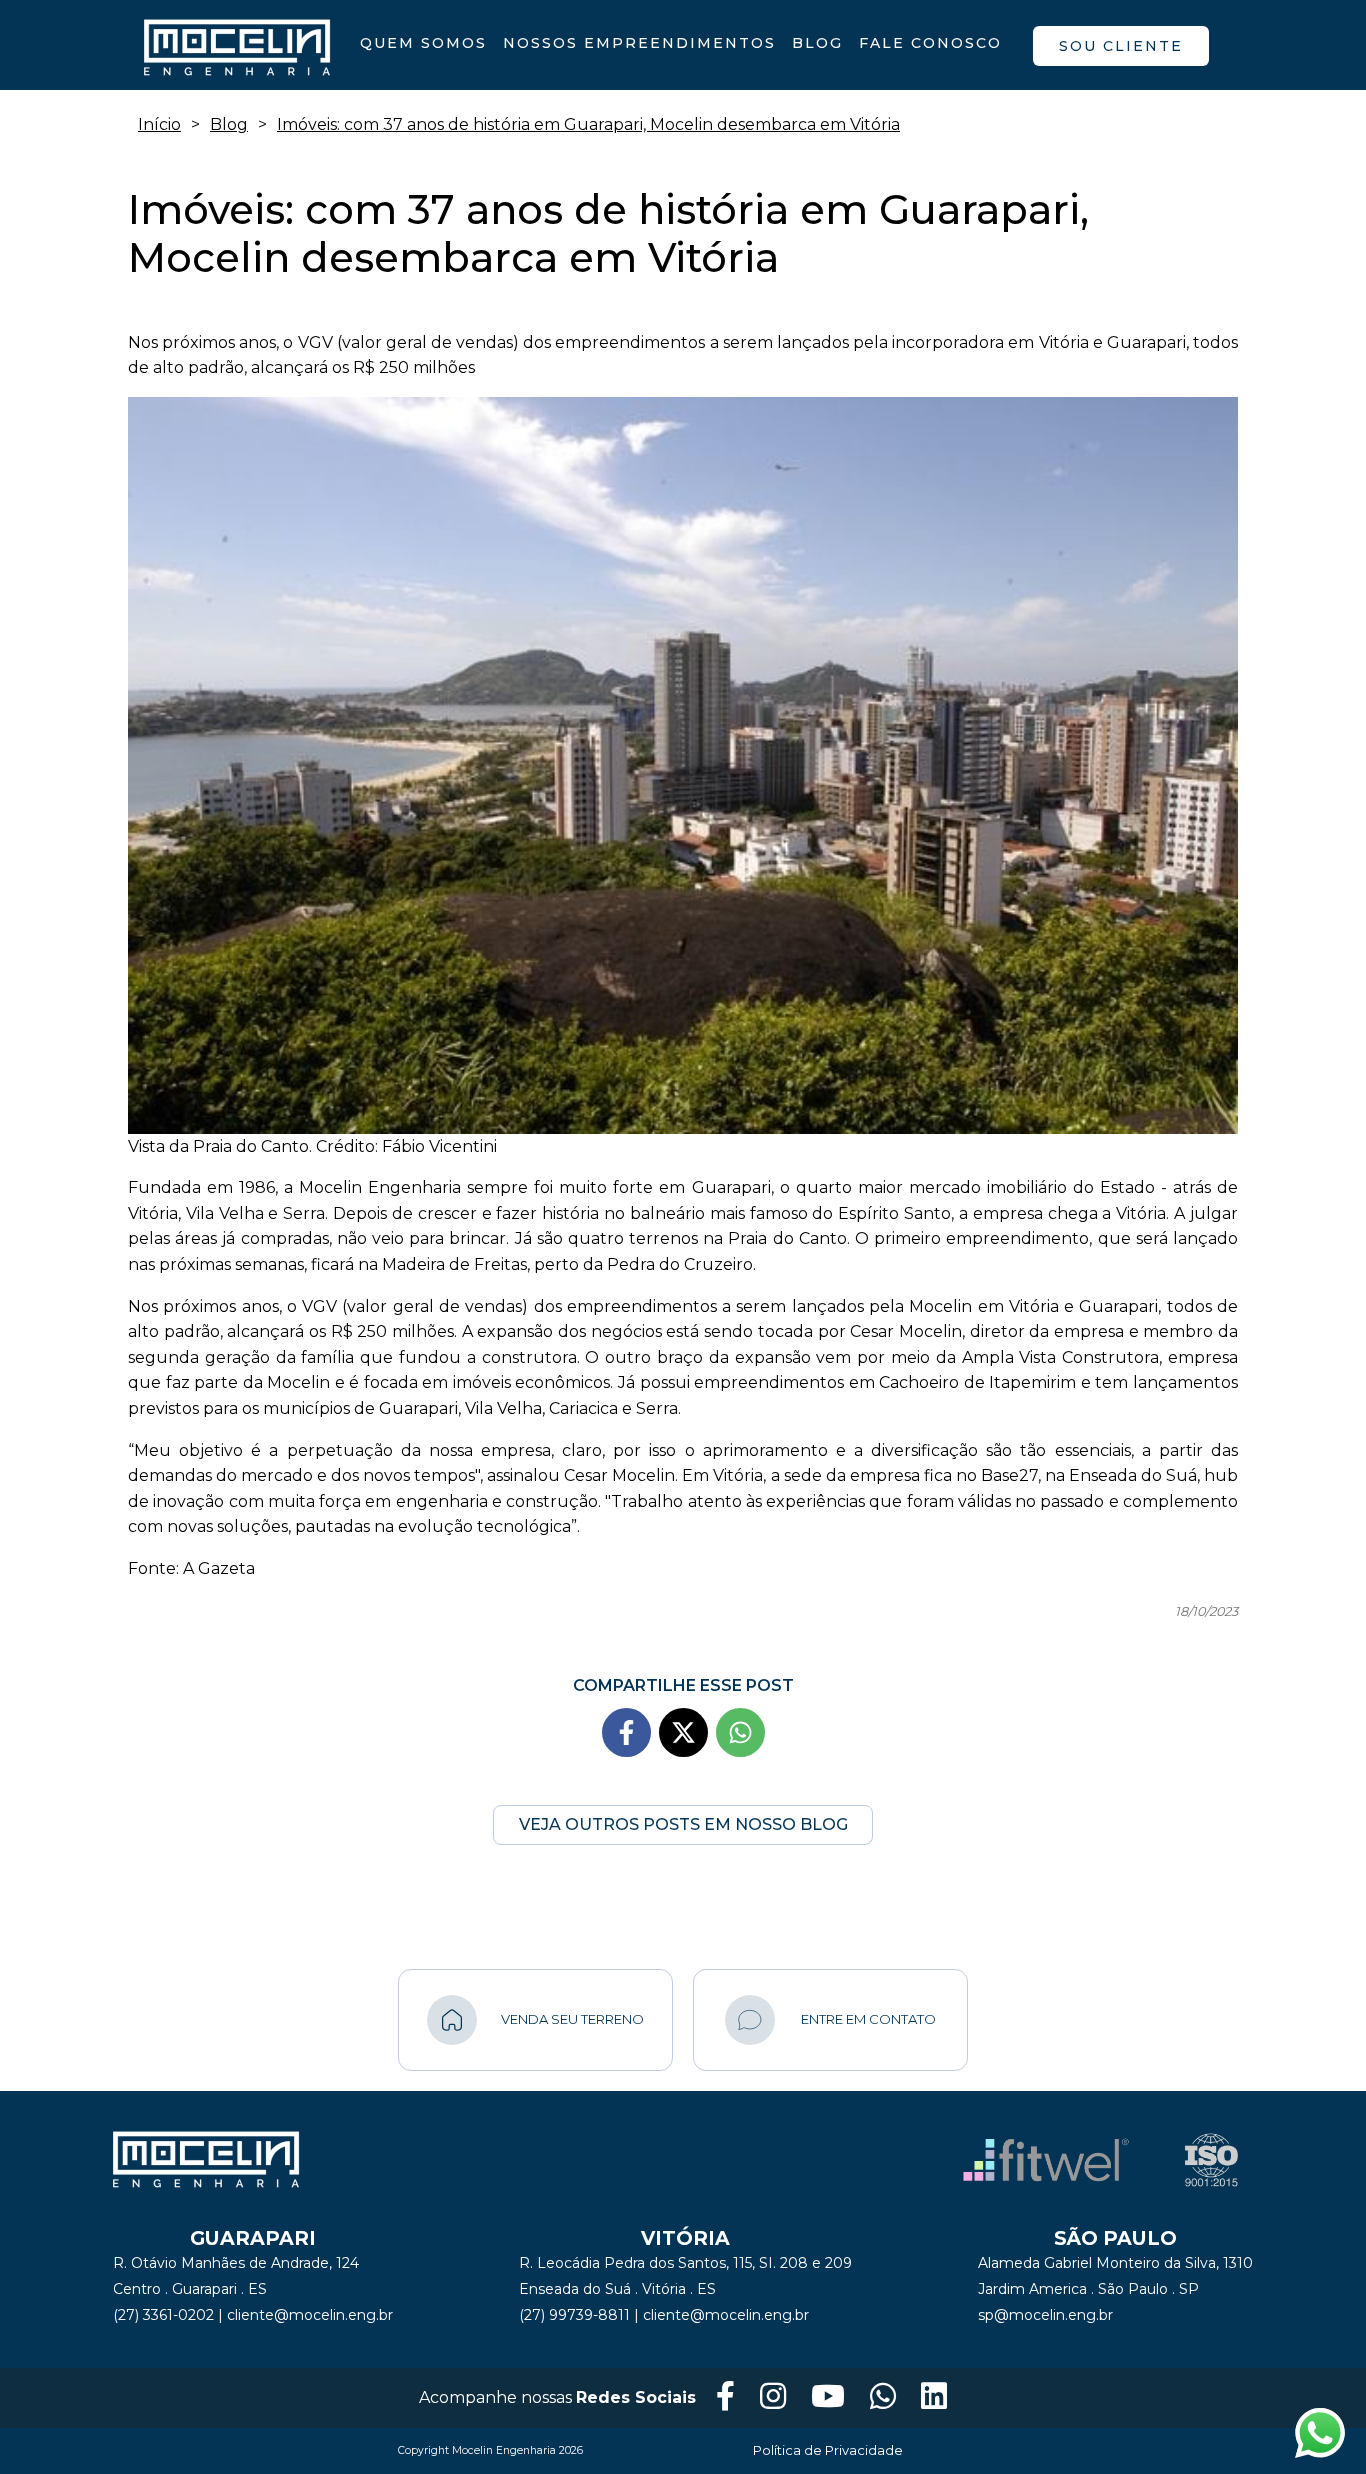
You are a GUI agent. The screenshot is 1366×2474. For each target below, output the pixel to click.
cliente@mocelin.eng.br (310, 2315)
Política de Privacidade (828, 2450)
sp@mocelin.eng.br (1045, 2315)
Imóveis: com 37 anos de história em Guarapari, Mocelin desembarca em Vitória (588, 124)
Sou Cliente (1121, 46)
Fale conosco (930, 43)
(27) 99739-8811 (574, 2315)
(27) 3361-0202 (163, 2315)
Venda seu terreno (572, 2019)
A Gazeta (219, 1568)
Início (159, 124)
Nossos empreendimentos (639, 43)
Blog (817, 43)
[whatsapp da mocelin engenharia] (883, 2398)
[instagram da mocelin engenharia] (773, 2398)
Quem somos (423, 43)
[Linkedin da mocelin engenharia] (934, 2398)
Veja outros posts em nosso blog (683, 1824)
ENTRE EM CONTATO (868, 2019)
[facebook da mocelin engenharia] (725, 2398)
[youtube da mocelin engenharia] (828, 2398)
